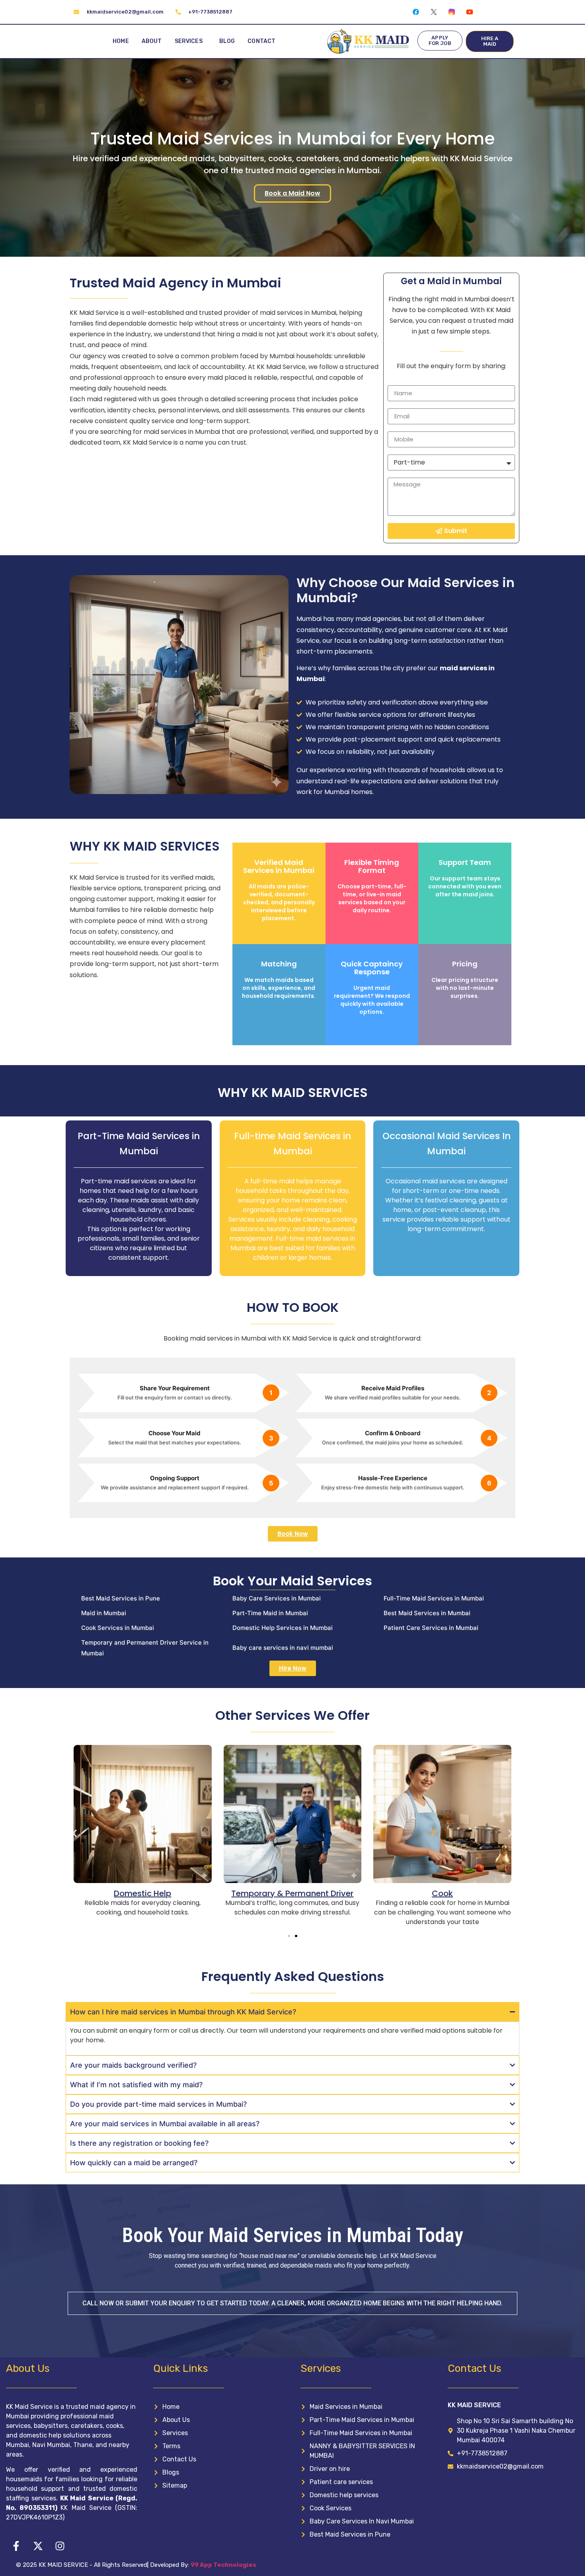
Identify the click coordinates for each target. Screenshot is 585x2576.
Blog (227, 41)
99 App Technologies (223, 2565)
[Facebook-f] (16, 2546)
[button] (75, 1833)
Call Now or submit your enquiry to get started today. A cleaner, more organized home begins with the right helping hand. (292, 2303)
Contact (261, 41)
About (152, 41)
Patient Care (483, 1893)
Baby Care (333, 1893)
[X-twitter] (38, 2546)
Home (121, 41)
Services (189, 41)
